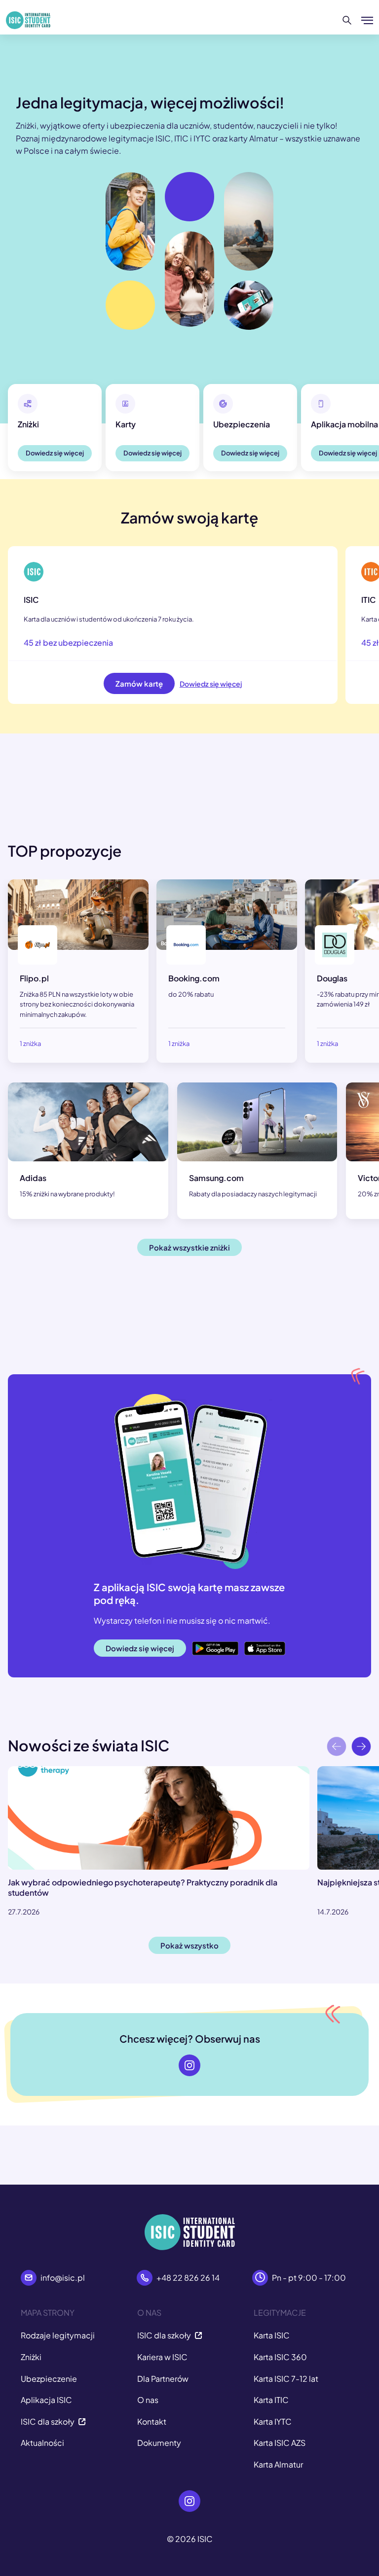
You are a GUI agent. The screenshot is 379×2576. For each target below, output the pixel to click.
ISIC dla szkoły (48, 2421)
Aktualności (42, 2443)
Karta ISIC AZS (280, 2443)
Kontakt (152, 2421)
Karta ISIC (272, 2335)
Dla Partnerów (163, 2379)
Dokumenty (159, 2443)
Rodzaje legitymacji (58, 2335)
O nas (148, 2400)
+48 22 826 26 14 (188, 2278)
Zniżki (31, 2357)
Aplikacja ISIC (46, 2400)
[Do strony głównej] (28, 20)
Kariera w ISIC (162, 2357)
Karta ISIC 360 (280, 2357)
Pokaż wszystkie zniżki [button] (189, 1247)
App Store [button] (262, 1643)
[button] (361, 1749)
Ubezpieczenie (49, 2379)
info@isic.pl (63, 2278)
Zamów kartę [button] (139, 683)
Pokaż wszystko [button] (189, 1945)
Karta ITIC (271, 2400)
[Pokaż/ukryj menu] (367, 20)
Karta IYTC (273, 2421)
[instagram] (189, 2065)
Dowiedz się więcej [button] (55, 453)
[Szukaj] (347, 20)
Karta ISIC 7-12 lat (286, 2379)
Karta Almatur (278, 2464)
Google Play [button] (214, 1643)
